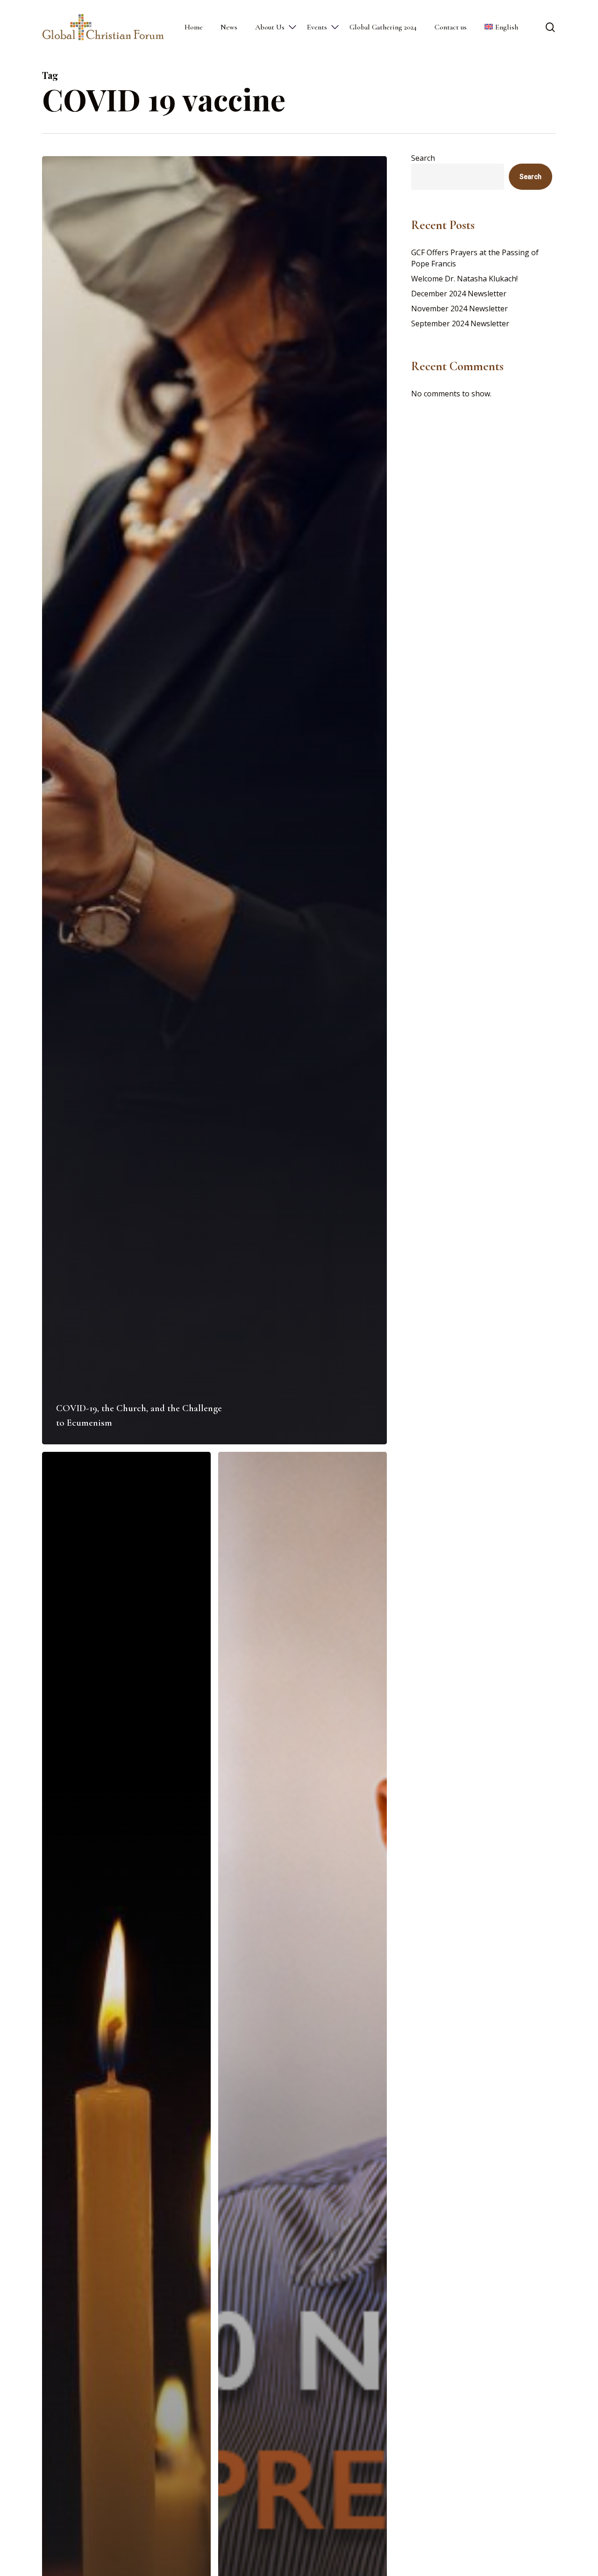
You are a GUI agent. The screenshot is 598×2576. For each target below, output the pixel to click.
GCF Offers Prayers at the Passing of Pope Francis (475, 258)
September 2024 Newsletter (460, 323)
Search (423, 158)
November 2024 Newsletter (459, 309)
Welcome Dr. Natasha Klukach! (464, 279)
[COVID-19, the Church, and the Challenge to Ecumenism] (214, 800)
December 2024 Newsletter (459, 294)
